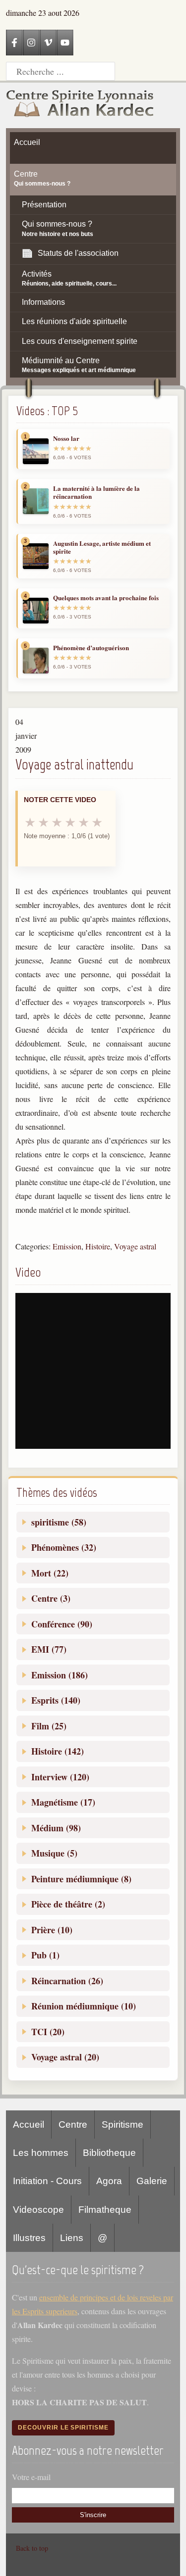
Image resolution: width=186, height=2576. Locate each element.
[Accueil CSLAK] (80, 105)
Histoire (98, 1246)
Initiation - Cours (47, 2181)
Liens (72, 2238)
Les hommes (41, 2153)
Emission (67, 1246)
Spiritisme (123, 2124)
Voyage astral (135, 1246)
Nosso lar (66, 438)
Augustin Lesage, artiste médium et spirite (102, 548)
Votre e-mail (31, 2477)
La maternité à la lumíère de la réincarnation (96, 493)
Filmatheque (105, 2210)
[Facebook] (14, 43)
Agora (109, 2181)
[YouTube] (65, 43)
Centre (73, 2124)
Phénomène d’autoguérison (91, 648)
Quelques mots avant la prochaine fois (106, 598)
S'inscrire (93, 2515)
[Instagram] (31, 43)
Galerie (152, 2181)
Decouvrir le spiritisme (63, 2428)
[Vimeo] (48, 43)
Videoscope (38, 2210)
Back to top (32, 2548)
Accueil (29, 2124)
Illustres (29, 2238)
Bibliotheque (109, 2153)
